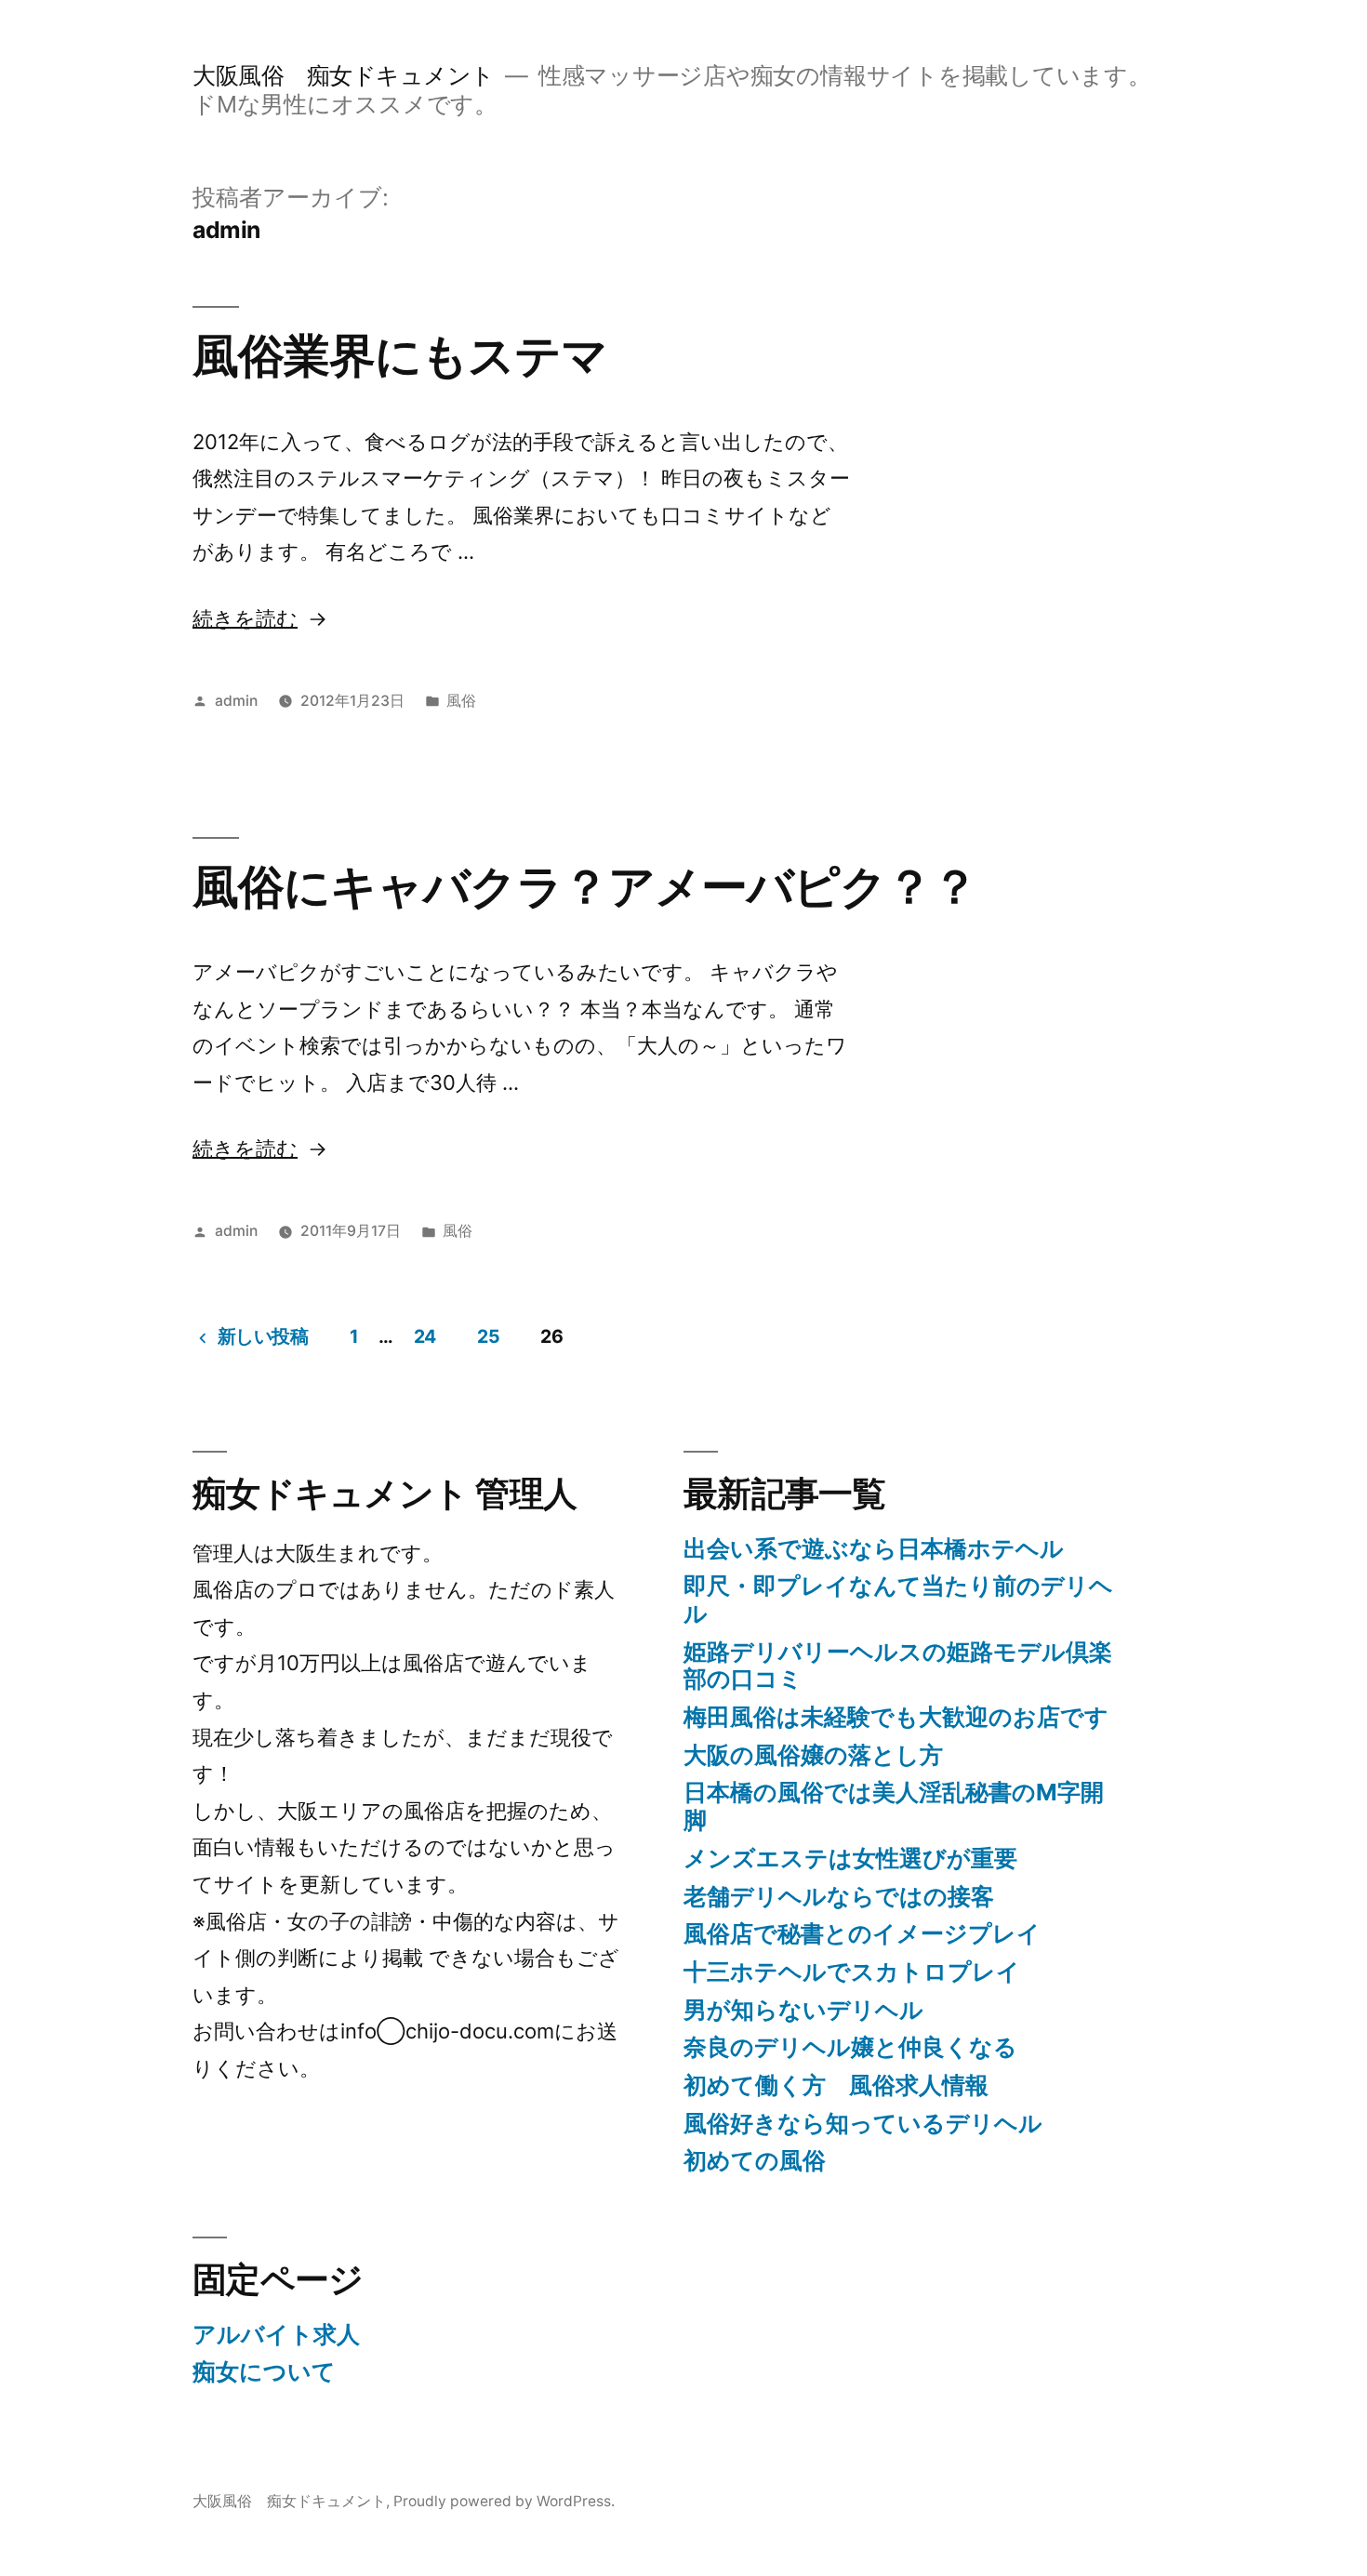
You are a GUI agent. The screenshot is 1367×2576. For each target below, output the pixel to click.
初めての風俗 (755, 2160)
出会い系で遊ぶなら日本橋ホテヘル (874, 1548)
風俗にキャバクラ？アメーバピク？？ (585, 886)
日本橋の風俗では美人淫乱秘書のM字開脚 (894, 1806)
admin (236, 701)
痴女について (264, 2371)
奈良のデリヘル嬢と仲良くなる (850, 2047)
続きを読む (245, 618)
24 (425, 1336)
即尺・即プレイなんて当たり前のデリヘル (898, 1600)
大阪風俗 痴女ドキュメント (344, 75)
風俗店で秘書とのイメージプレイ (862, 1933)
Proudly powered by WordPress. (504, 2501)
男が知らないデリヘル (803, 2010)
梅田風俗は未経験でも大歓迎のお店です (896, 1717)
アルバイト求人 (276, 2334)
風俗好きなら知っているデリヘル (863, 2123)
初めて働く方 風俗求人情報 (836, 2085)
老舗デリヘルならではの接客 (839, 1896)
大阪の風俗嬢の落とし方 (813, 1755)
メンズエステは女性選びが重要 (850, 1858)
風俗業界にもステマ (400, 355)
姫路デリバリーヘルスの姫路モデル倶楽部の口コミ (898, 1666)
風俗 (461, 701)
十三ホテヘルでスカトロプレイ (852, 1972)
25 (488, 1336)
